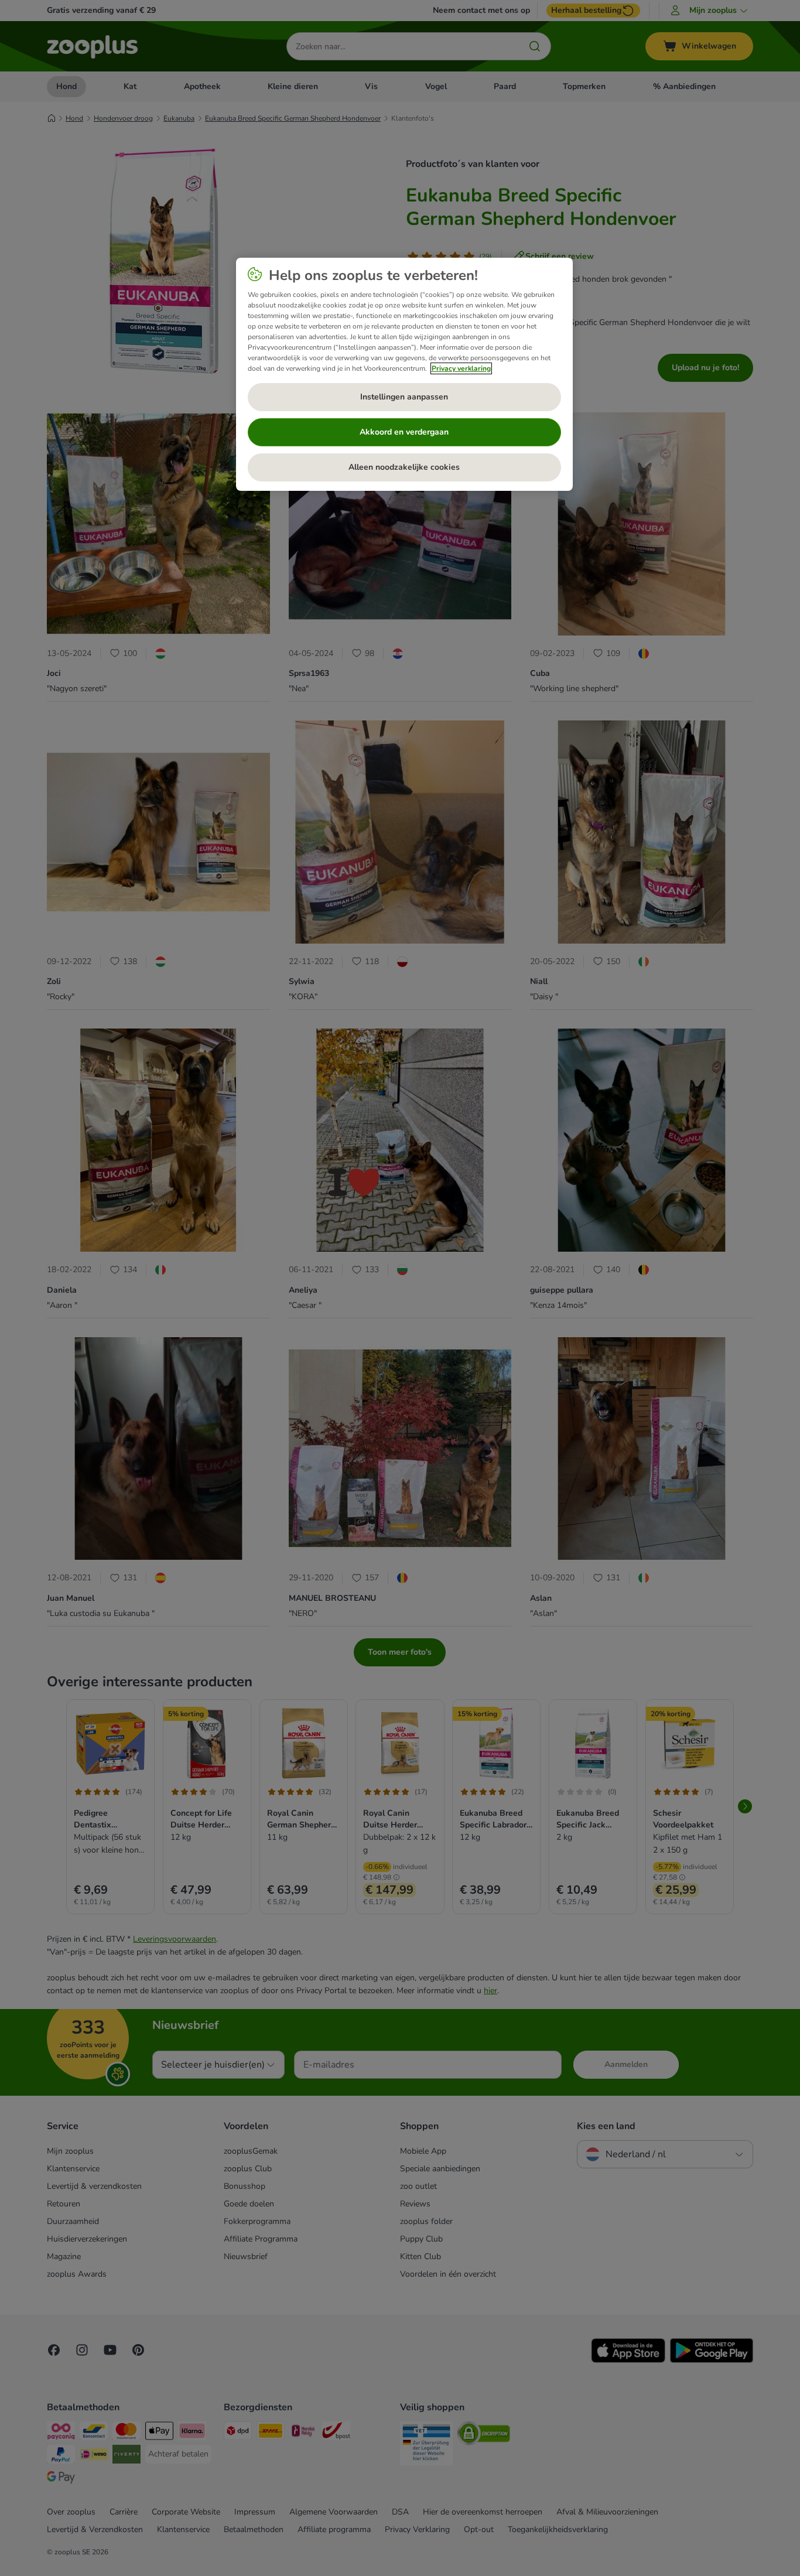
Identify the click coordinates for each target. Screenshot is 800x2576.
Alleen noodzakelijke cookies (404, 467)
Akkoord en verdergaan (404, 432)
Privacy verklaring (461, 368)
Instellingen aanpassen (404, 397)
